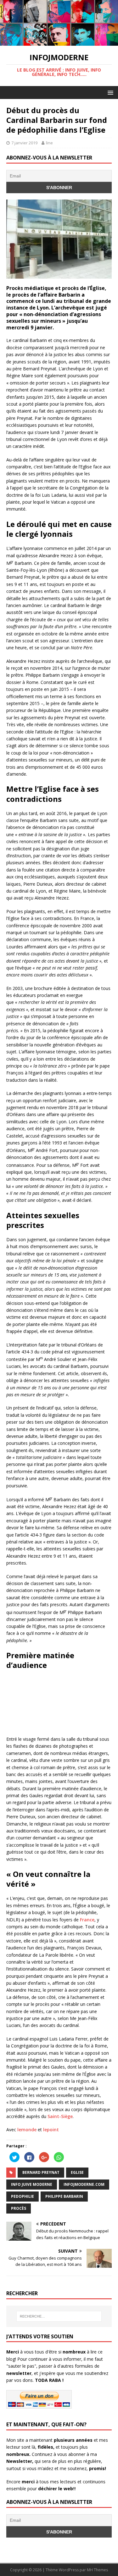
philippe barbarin (64, 2196)
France (87, 1920)
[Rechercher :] (59, 2316)
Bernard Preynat (41, 2172)
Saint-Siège (60, 2116)
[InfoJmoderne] (59, 42)
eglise (77, 2172)
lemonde (27, 2130)
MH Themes (97, 2570)
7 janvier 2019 (24, 143)
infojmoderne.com (84, 2184)
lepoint (51, 2130)
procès (19, 2208)
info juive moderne (32, 2184)
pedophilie (22, 2196)
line (49, 143)
